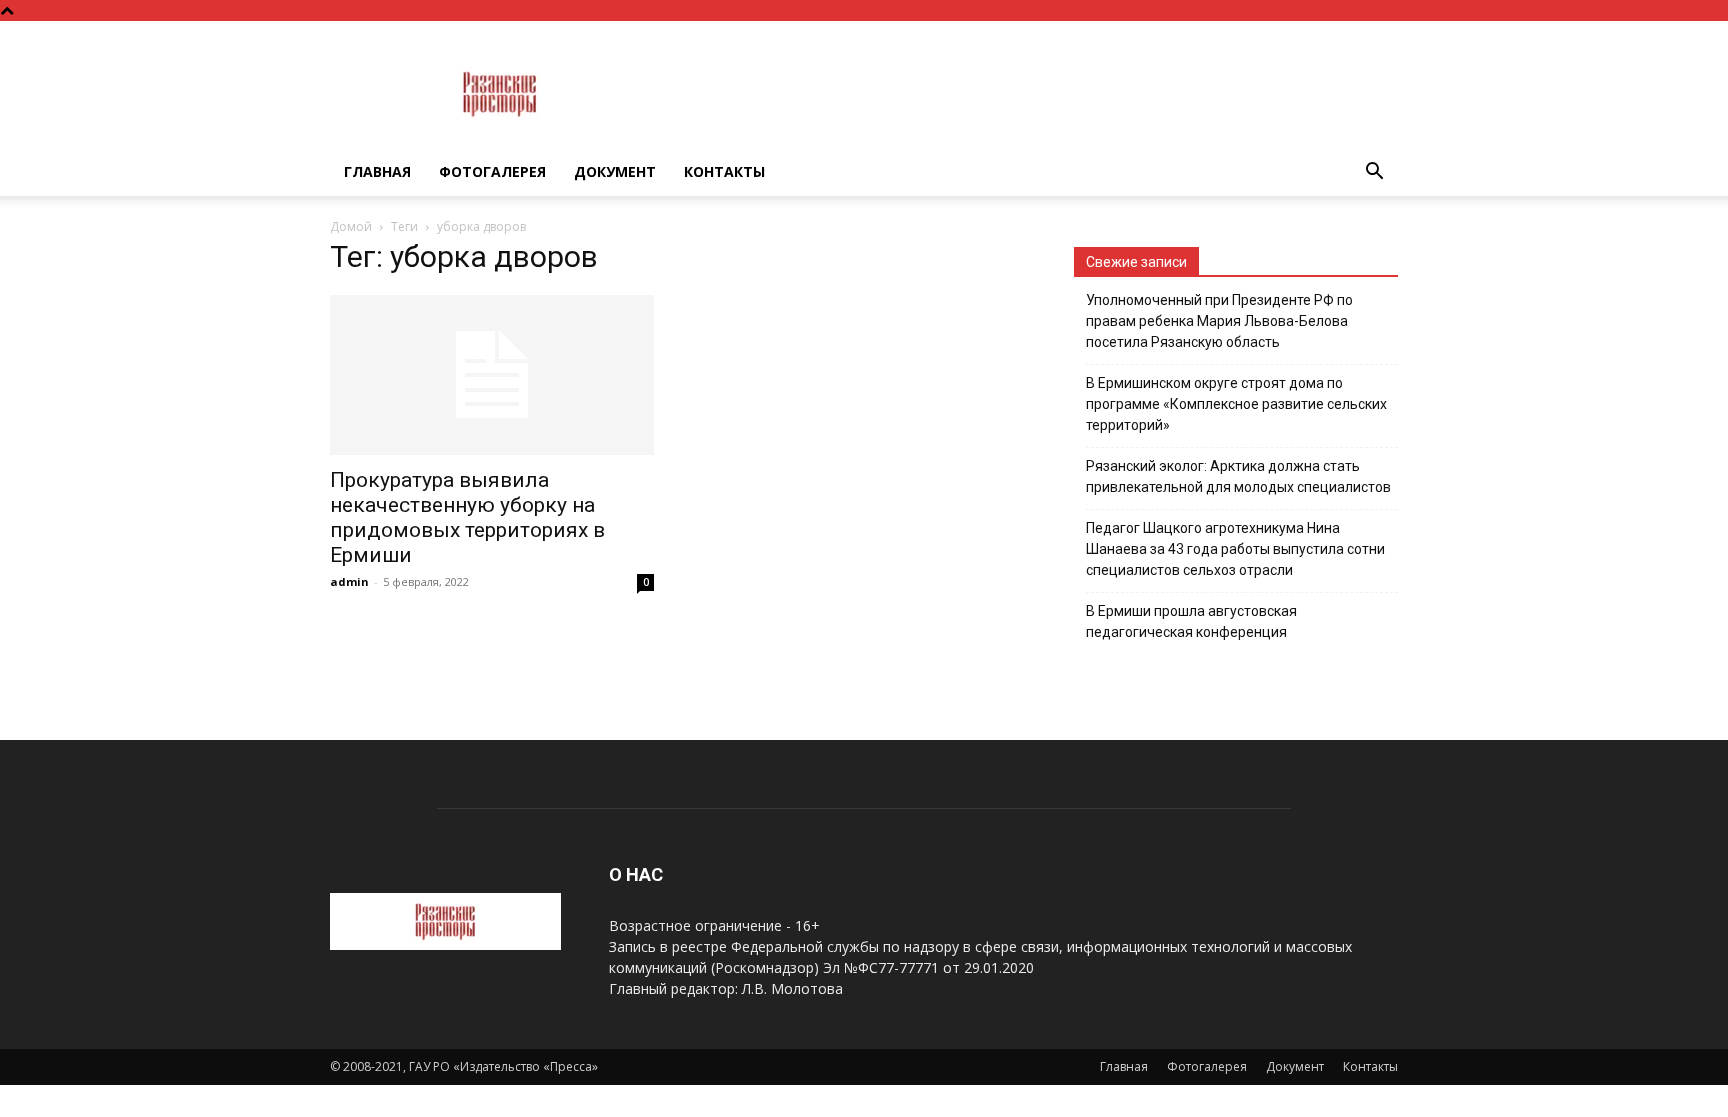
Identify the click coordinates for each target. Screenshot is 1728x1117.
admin (349, 581)
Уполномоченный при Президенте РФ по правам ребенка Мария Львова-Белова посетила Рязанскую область (1219, 321)
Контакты (724, 171)
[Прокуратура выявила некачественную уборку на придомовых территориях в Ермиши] (492, 375)
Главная (377, 171)
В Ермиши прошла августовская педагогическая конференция (1191, 621)
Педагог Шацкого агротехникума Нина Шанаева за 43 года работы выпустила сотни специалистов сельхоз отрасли (1235, 549)
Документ (615, 171)
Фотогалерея (492, 171)
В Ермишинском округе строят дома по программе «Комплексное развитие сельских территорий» (1236, 404)
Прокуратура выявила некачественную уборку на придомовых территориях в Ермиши (467, 517)
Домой (351, 226)
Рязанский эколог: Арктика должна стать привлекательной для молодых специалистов (1238, 476)
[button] (1374, 173)
